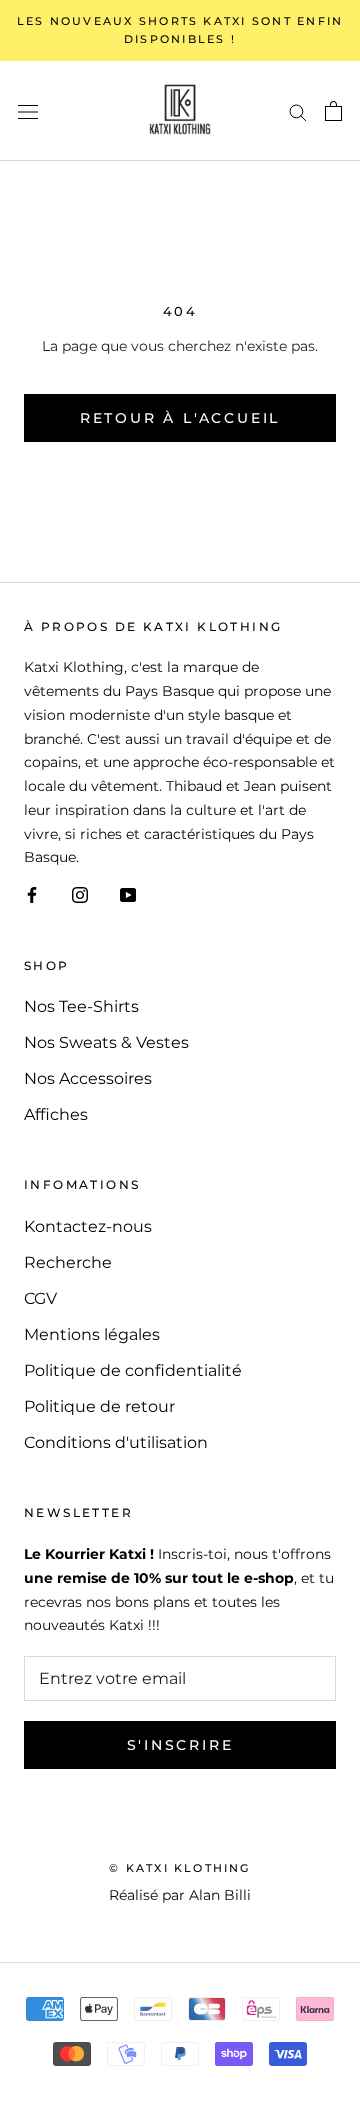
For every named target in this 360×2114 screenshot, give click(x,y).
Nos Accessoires (88, 1078)
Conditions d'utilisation (116, 1442)
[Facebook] (32, 894)
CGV (40, 1298)
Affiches (56, 1114)
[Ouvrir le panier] (333, 111)
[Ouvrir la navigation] (28, 111)
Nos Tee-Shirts (81, 1006)
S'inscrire (180, 1745)
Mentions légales (92, 1334)
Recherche (68, 1262)
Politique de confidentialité (133, 1370)
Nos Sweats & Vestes (106, 1042)
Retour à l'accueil (180, 418)
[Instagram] (80, 894)
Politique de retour (99, 1406)
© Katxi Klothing (179, 1868)
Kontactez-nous (88, 1226)
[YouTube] (128, 894)
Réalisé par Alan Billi (180, 1895)
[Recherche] (298, 110)
